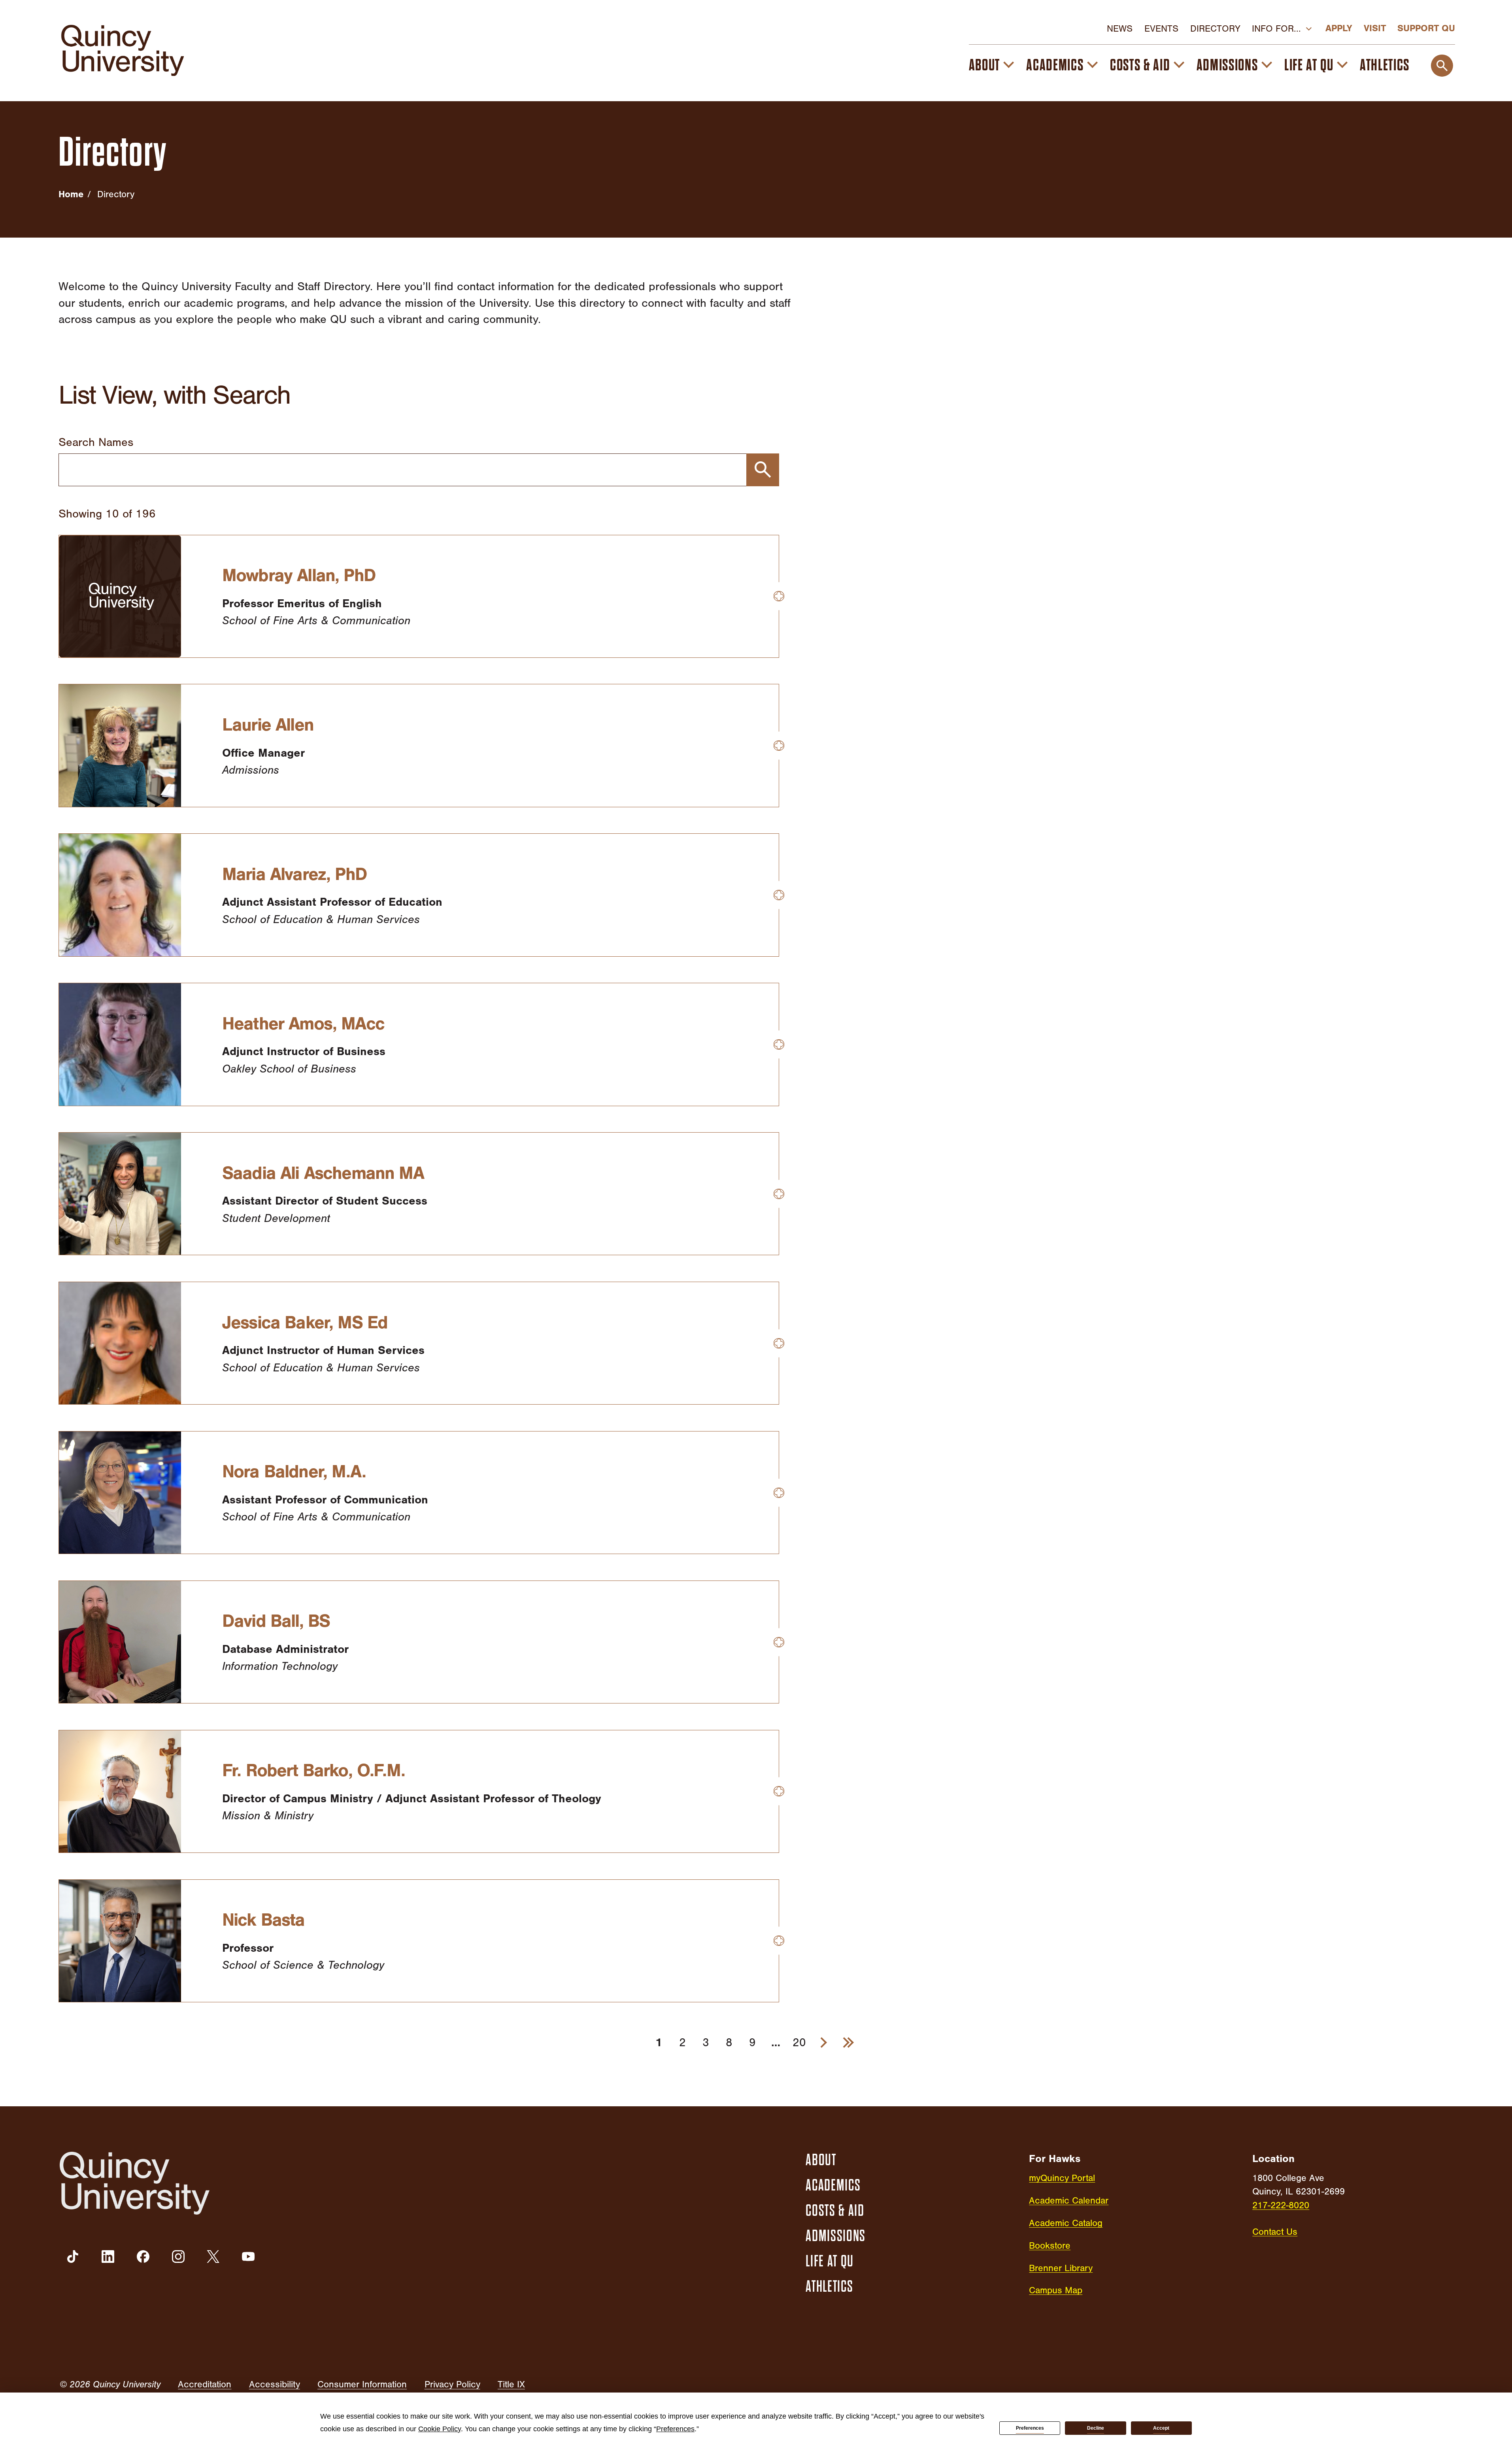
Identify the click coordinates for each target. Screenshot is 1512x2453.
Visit (1375, 28)
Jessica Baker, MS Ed (305, 1322)
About (984, 65)
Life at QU (1309, 65)
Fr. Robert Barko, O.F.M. (313, 1770)
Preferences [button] (675, 2429)
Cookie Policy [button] (440, 2429)
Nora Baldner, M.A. (294, 1471)
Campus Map (1056, 2290)
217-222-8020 (1281, 2205)
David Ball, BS (276, 1621)
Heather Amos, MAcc (303, 1023)
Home (71, 194)
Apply (1339, 28)
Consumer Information (362, 2384)
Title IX (511, 2384)
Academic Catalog (1066, 2223)
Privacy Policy (452, 2384)
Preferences (1030, 2428)
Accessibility (275, 2384)
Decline (1096, 2428)
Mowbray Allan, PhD (299, 575)
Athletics (1385, 65)
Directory (1215, 29)
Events (1161, 29)
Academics (1055, 65)
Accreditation (205, 2384)
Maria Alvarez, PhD (294, 874)
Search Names (96, 442)
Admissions (1227, 65)
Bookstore (1050, 2246)
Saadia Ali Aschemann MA (323, 1173)
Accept (1161, 2428)
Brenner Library (1061, 2268)
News (1120, 29)
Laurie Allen (268, 725)
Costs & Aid (1140, 65)
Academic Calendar (1069, 2201)
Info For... (1276, 29)
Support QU (1426, 28)
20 (799, 2042)
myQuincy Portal (1062, 2178)
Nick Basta (263, 1920)
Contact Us (1275, 2232)
